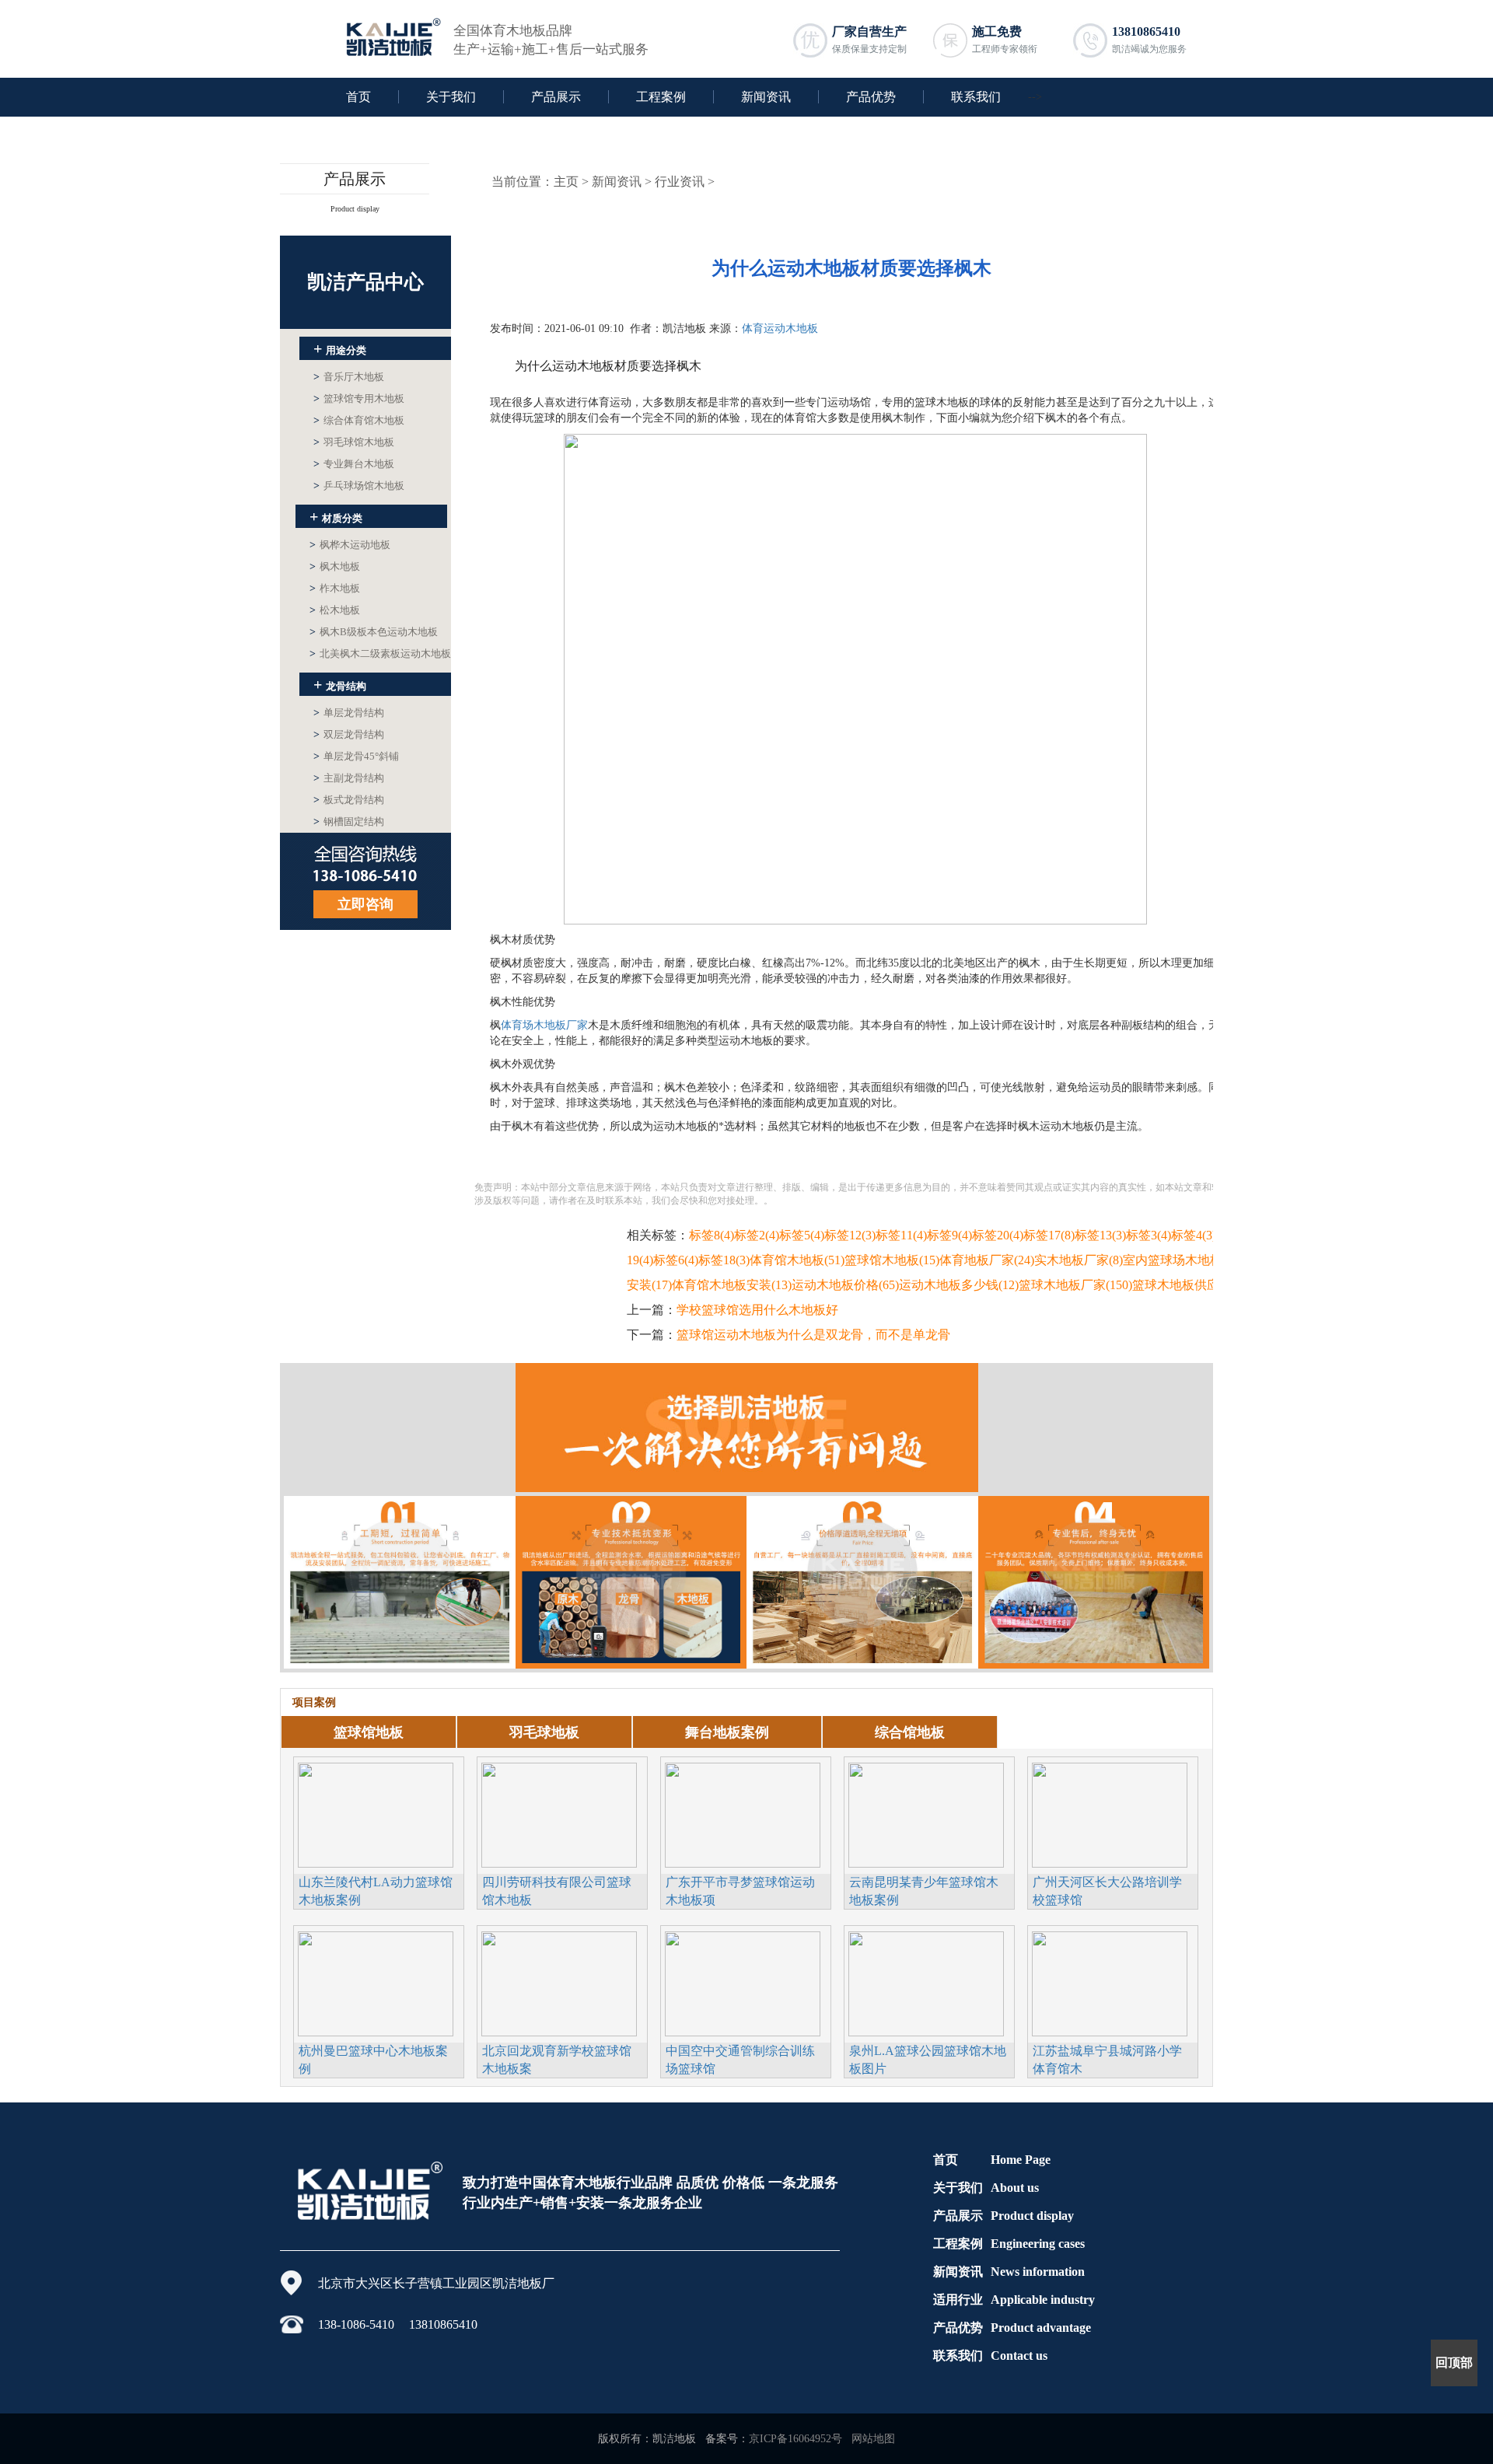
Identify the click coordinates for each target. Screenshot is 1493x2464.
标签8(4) (712, 1235)
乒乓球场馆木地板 (359, 486)
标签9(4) (949, 1235)
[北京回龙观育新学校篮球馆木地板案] (559, 1982)
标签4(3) (1194, 1235)
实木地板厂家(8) (1079, 1260)
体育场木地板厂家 (544, 1025)
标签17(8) (1049, 1235)
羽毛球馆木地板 (354, 442)
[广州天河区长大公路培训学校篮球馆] (1110, 1813)
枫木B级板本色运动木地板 (374, 632)
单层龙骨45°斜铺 (356, 756)
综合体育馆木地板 (359, 420)
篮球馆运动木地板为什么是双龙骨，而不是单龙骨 (813, 1335)
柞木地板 (335, 588)
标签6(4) (676, 1260)
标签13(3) (1100, 1235)
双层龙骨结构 (349, 734)
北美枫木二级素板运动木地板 (380, 654)
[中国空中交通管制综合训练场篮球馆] (743, 1982)
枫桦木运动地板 (350, 545)
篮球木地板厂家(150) (1075, 1285)
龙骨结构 (340, 684)
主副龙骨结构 (349, 778)
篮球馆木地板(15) (892, 1260)
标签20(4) (998, 1235)
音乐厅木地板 (349, 377)
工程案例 (661, 97)
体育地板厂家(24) (987, 1260)
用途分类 (340, 348)
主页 (566, 182)
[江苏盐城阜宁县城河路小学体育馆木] (1110, 1982)
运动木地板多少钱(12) (959, 1285)
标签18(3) (724, 1260)
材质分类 (336, 516)
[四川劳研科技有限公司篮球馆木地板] (559, 1813)
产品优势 (871, 97)
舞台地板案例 (727, 1732)
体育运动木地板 (780, 329)
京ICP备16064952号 (795, 2439)
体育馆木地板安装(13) (732, 1285)
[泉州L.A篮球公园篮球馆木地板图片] (926, 1982)
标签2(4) (757, 1235)
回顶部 (1454, 2363)
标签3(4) (1149, 1235)
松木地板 (335, 610)
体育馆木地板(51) (797, 1260)
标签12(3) (850, 1235)
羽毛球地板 (544, 1732)
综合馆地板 (910, 1732)
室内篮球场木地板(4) (1180, 1260)
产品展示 (556, 97)
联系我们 (976, 97)
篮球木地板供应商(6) (1189, 1285)
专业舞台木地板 (354, 464)
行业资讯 (680, 182)
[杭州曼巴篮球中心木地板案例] (376, 1982)
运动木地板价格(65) (845, 1285)
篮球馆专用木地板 (359, 398)
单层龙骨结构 (349, 713)
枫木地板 (335, 566)
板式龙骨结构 (349, 800)
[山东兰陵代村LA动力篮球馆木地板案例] (376, 1813)
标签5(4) (802, 1235)
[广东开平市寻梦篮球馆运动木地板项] (743, 1813)
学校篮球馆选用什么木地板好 (757, 1310)
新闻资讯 (766, 97)
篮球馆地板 (369, 1732)
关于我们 (451, 97)
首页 (358, 97)
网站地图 (873, 2439)
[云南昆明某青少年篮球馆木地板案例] (926, 1813)
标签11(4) (901, 1235)
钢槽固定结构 (349, 821)
